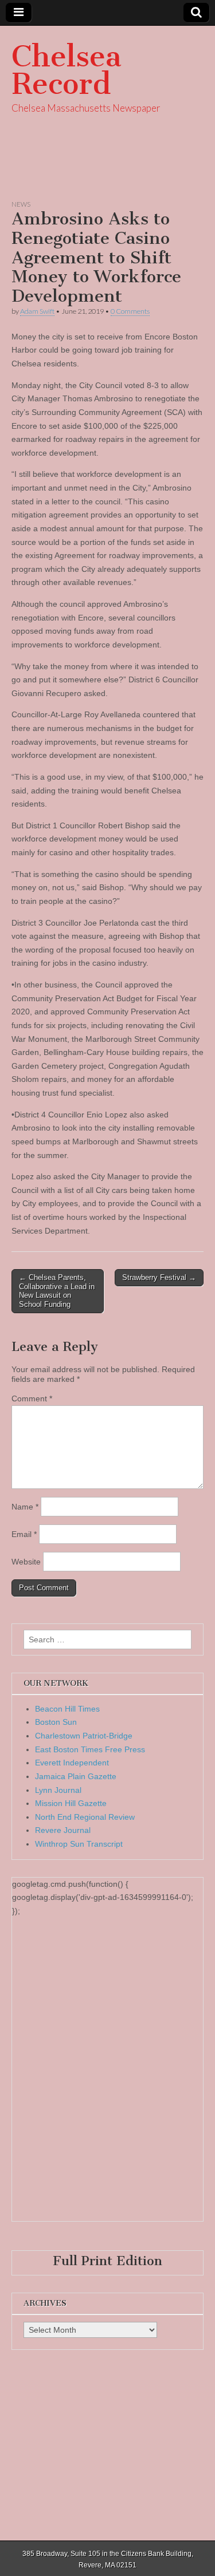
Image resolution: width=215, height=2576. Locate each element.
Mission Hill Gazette (71, 1803)
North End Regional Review (85, 1817)
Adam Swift (37, 311)
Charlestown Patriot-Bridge (84, 1736)
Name (25, 1507)
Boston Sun (56, 1722)
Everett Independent (72, 1763)
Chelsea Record (67, 70)
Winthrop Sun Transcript (79, 1844)
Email (24, 1534)
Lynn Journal (58, 1790)
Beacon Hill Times (67, 1709)
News (21, 204)
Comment (32, 1398)
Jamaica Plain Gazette (76, 1776)
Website (26, 1562)
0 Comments (130, 311)
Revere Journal (63, 1830)
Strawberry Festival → (159, 1277)
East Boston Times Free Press (90, 1749)
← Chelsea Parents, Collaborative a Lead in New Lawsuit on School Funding (57, 1291)
